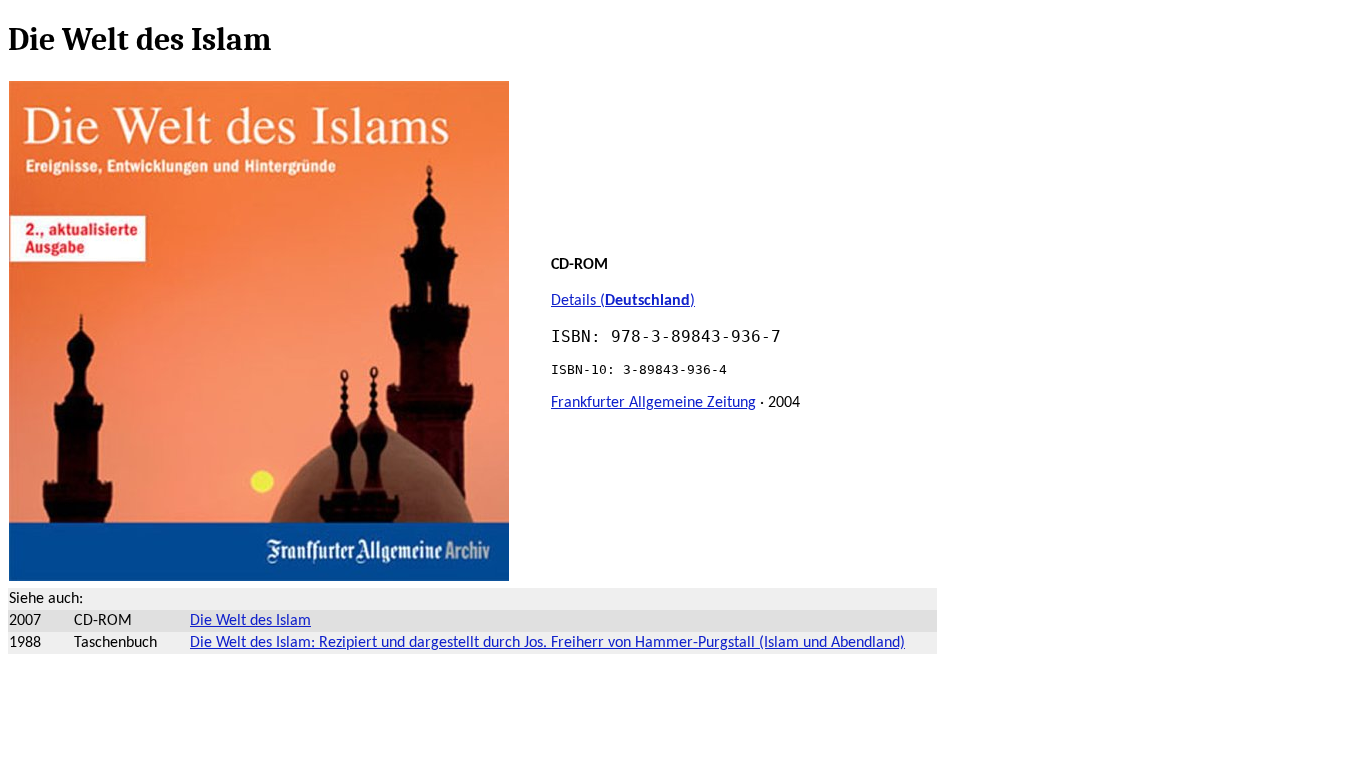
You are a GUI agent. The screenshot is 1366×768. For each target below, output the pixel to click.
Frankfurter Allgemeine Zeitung (653, 403)
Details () (623, 301)
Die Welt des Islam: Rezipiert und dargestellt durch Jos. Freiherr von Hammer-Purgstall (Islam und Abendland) (547, 643)
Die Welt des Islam (250, 621)
